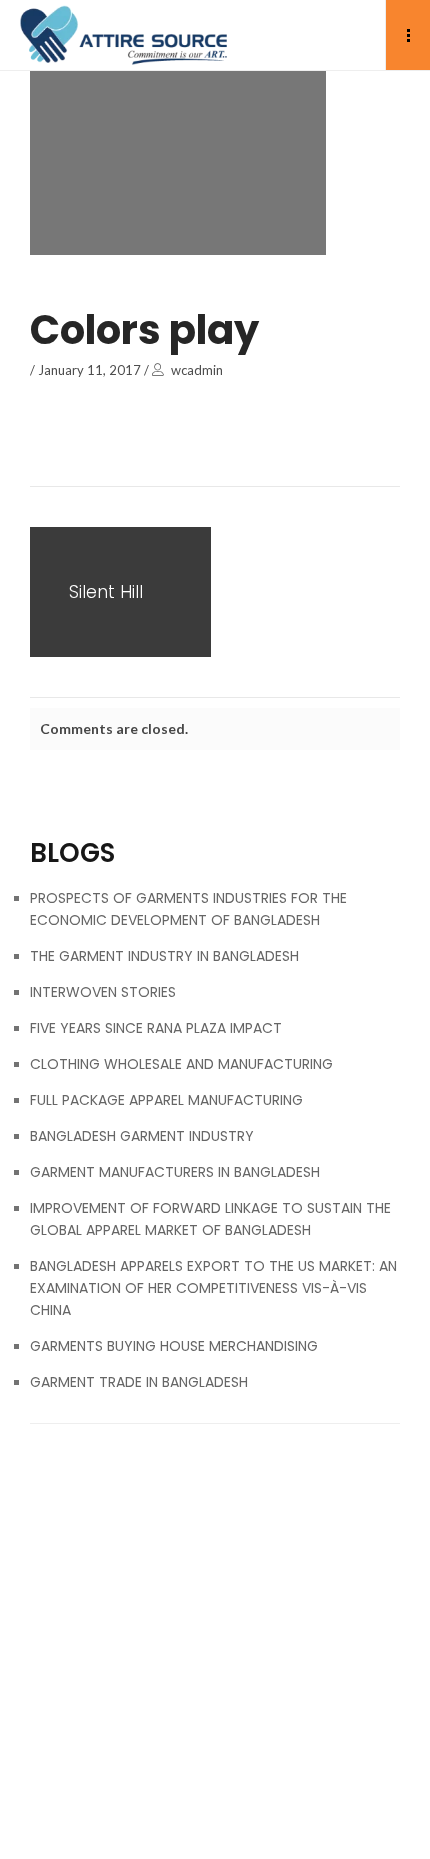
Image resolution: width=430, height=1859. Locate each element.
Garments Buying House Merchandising (174, 1346)
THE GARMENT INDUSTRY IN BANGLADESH (164, 956)
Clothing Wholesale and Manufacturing (181, 1064)
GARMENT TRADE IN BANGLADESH (139, 1382)
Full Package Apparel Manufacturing (166, 1100)
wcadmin (197, 370)
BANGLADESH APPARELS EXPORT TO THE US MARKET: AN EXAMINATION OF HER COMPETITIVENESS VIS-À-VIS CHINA (213, 1288)
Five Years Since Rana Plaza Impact (156, 1028)
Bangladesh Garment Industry (142, 1136)
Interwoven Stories (103, 992)
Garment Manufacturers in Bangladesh (175, 1172)
